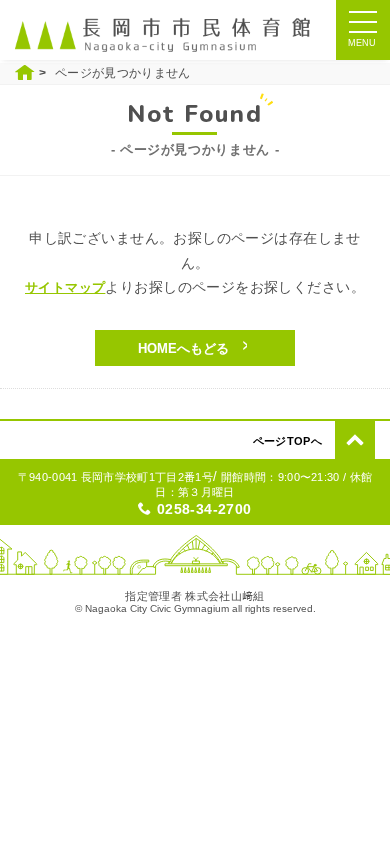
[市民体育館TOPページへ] (167, 34)
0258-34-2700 (204, 509)
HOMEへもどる (183, 348)
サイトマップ (65, 287)
